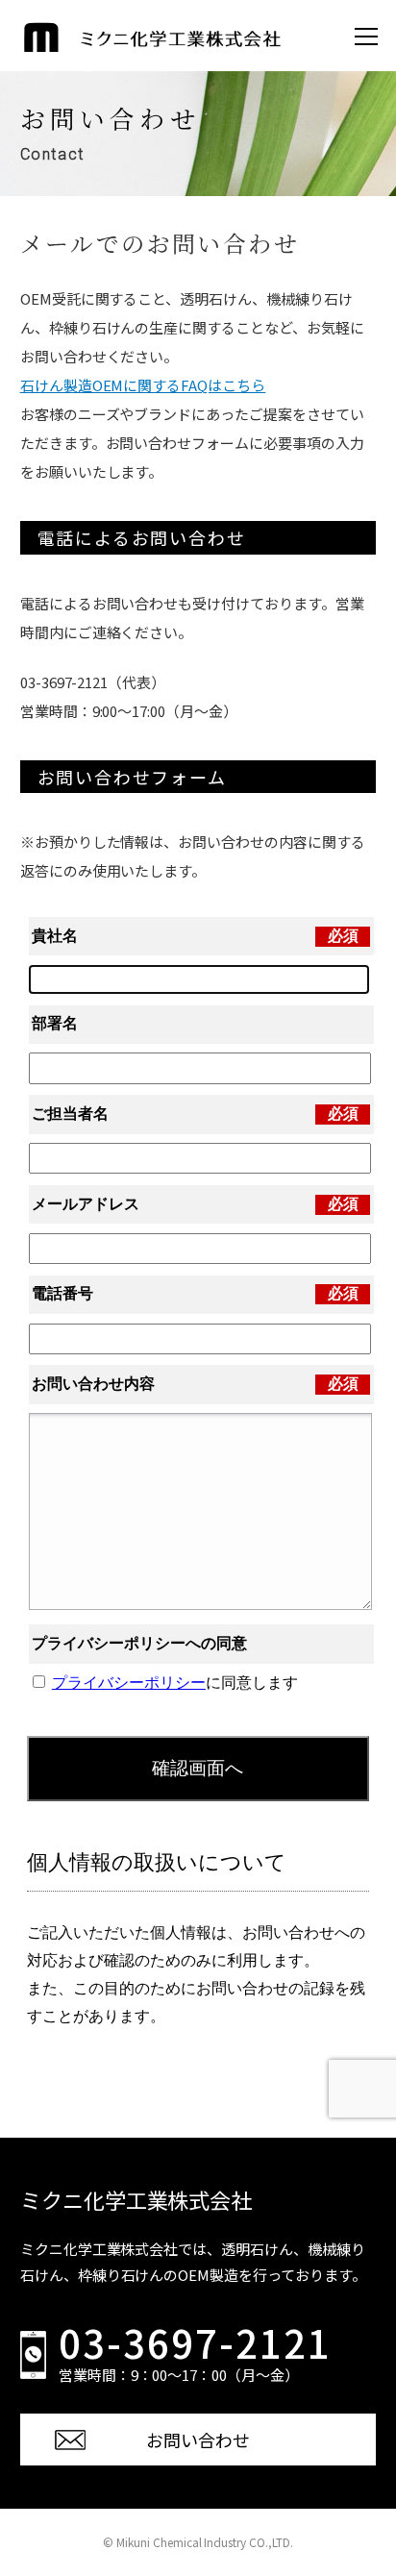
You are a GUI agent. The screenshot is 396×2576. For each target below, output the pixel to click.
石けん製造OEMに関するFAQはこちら (143, 385)
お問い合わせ (198, 2440)
